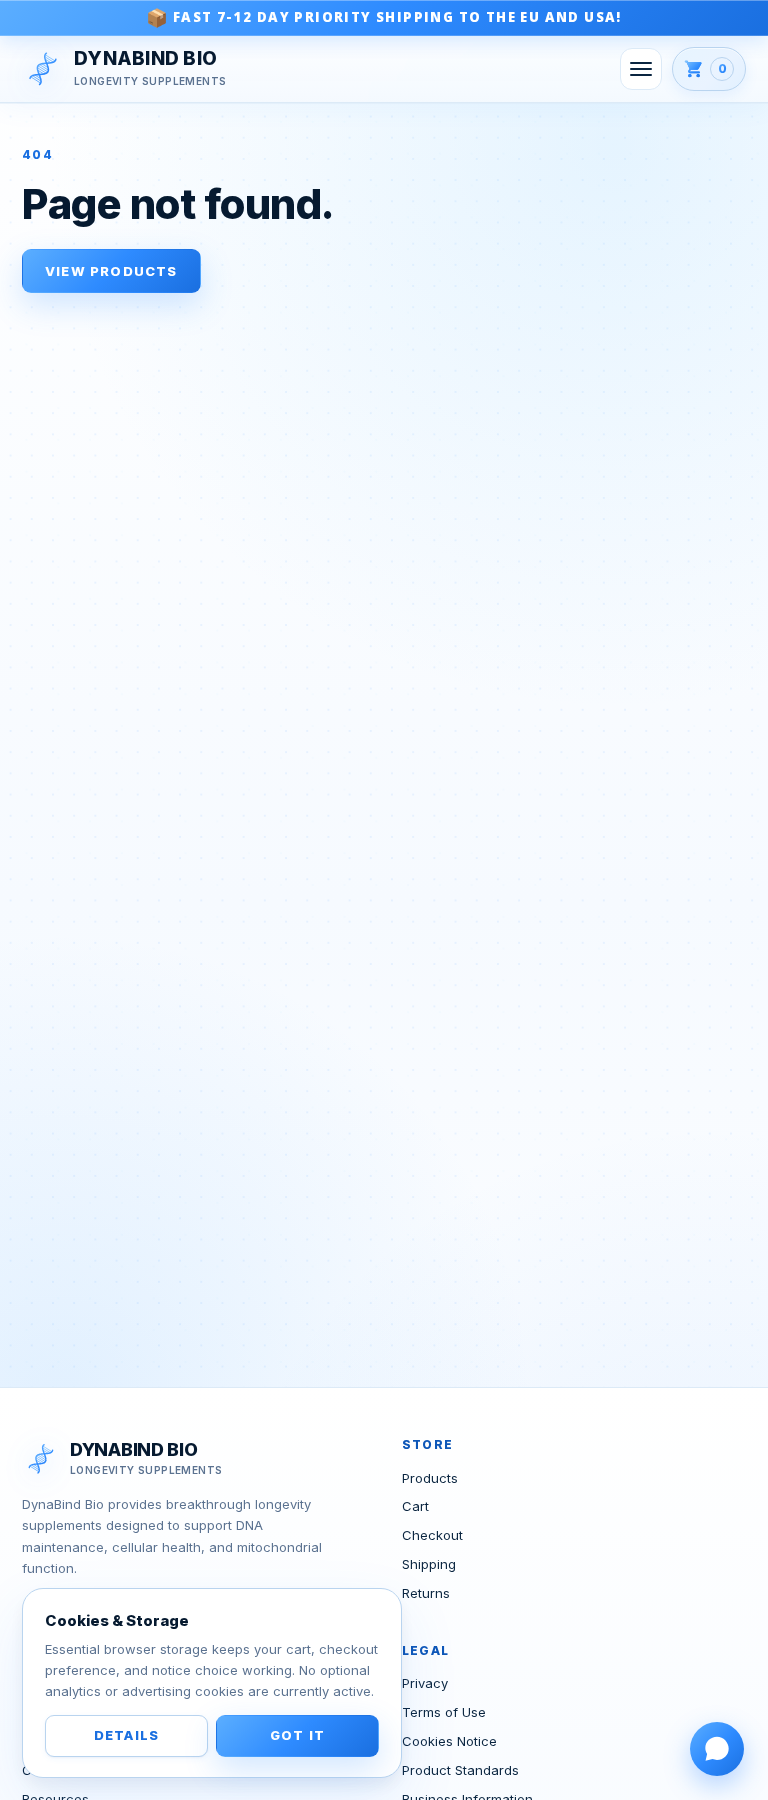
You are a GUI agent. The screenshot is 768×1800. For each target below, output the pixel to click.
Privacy (425, 1683)
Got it (297, 1735)
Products (430, 1478)
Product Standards (460, 1770)
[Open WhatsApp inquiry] (717, 1749)
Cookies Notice (449, 1741)
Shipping (429, 1564)
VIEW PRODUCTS (111, 271)
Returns (426, 1593)
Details (126, 1735)
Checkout (432, 1535)
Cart (415, 1506)
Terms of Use (444, 1712)
